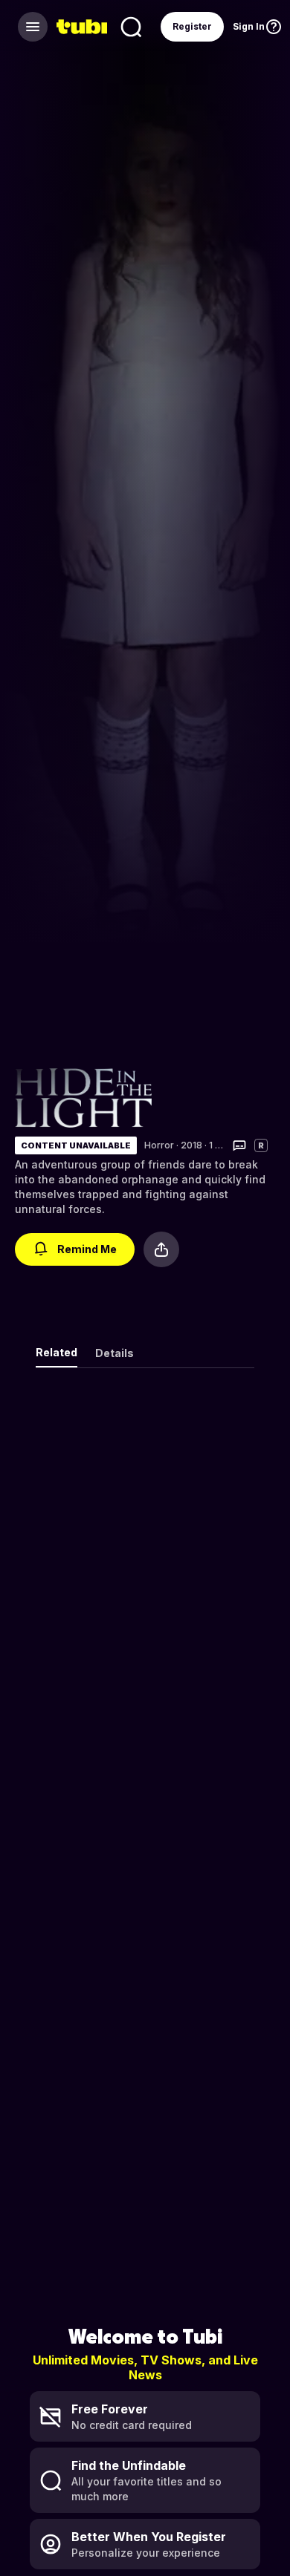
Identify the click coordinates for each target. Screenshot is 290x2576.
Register (192, 26)
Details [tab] (115, 1353)
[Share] (161, 1249)
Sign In (249, 26)
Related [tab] (57, 1352)
